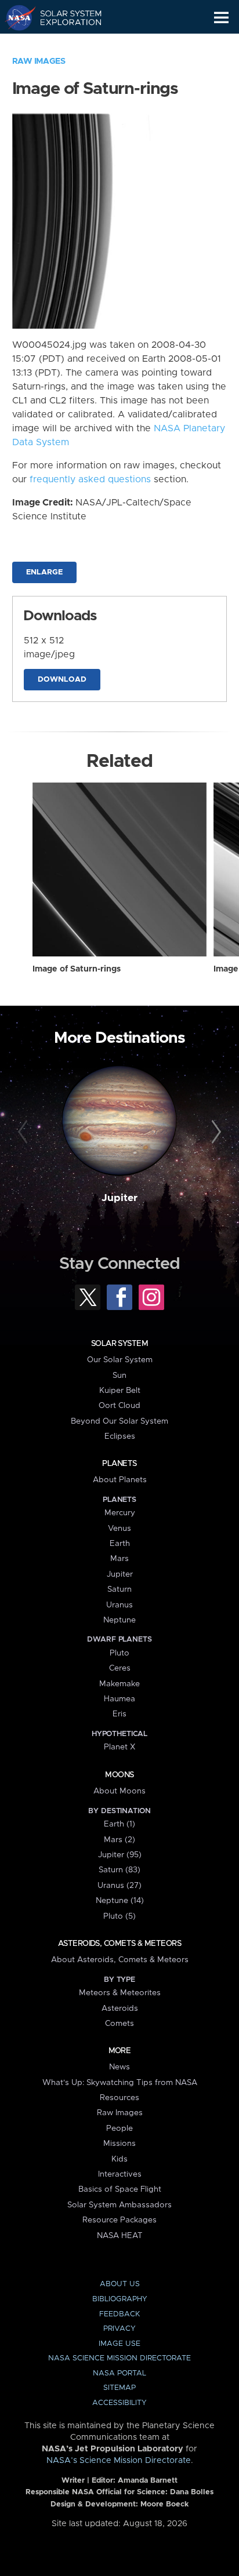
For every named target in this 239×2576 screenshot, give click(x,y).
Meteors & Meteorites (120, 1993)
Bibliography (120, 2299)
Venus (119, 1529)
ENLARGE (44, 572)
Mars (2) (119, 1840)
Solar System (119, 1344)
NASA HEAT (120, 2236)
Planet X (119, 1747)
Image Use (119, 2344)
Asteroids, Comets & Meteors (119, 1944)
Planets (119, 1464)
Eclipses (120, 1436)
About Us (120, 2284)
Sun (119, 1376)
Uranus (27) (119, 1886)
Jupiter (119, 1198)
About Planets (120, 1480)
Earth (120, 1544)
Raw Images (39, 61)
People (119, 2129)
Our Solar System (120, 1360)
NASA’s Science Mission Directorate (119, 2461)
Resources (119, 2098)
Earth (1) (119, 1824)
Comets (119, 2024)
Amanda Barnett (148, 2481)
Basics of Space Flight (120, 2189)
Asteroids (120, 2009)
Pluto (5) (119, 1916)
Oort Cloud (119, 1406)
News (119, 2067)
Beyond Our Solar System (119, 1421)
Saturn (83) (119, 1870)
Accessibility (119, 2403)
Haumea (119, 1699)
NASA (15, 17)
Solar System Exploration (64, 17)
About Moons (119, 1791)
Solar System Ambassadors (119, 2205)
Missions (119, 2144)
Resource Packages (119, 2220)
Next (214, 1132)
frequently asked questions (90, 479)
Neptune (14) (120, 1901)
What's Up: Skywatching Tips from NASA (120, 2083)
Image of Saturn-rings (77, 969)
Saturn (119, 1589)
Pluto (119, 1653)
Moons (119, 1775)
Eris (119, 1714)
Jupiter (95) (120, 1855)
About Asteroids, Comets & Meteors (120, 1960)
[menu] (221, 18)
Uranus (119, 1605)
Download (62, 680)
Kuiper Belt (120, 1391)
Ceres (120, 1668)
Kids (119, 2159)
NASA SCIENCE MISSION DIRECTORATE (119, 2358)
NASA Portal (119, 2373)
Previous (25, 1132)
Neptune (119, 1620)
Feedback (119, 2314)
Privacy (119, 2329)
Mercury (120, 1513)
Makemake (119, 1684)
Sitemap (119, 2388)
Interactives (120, 2174)
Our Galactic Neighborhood (64, 44)
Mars (119, 1559)
